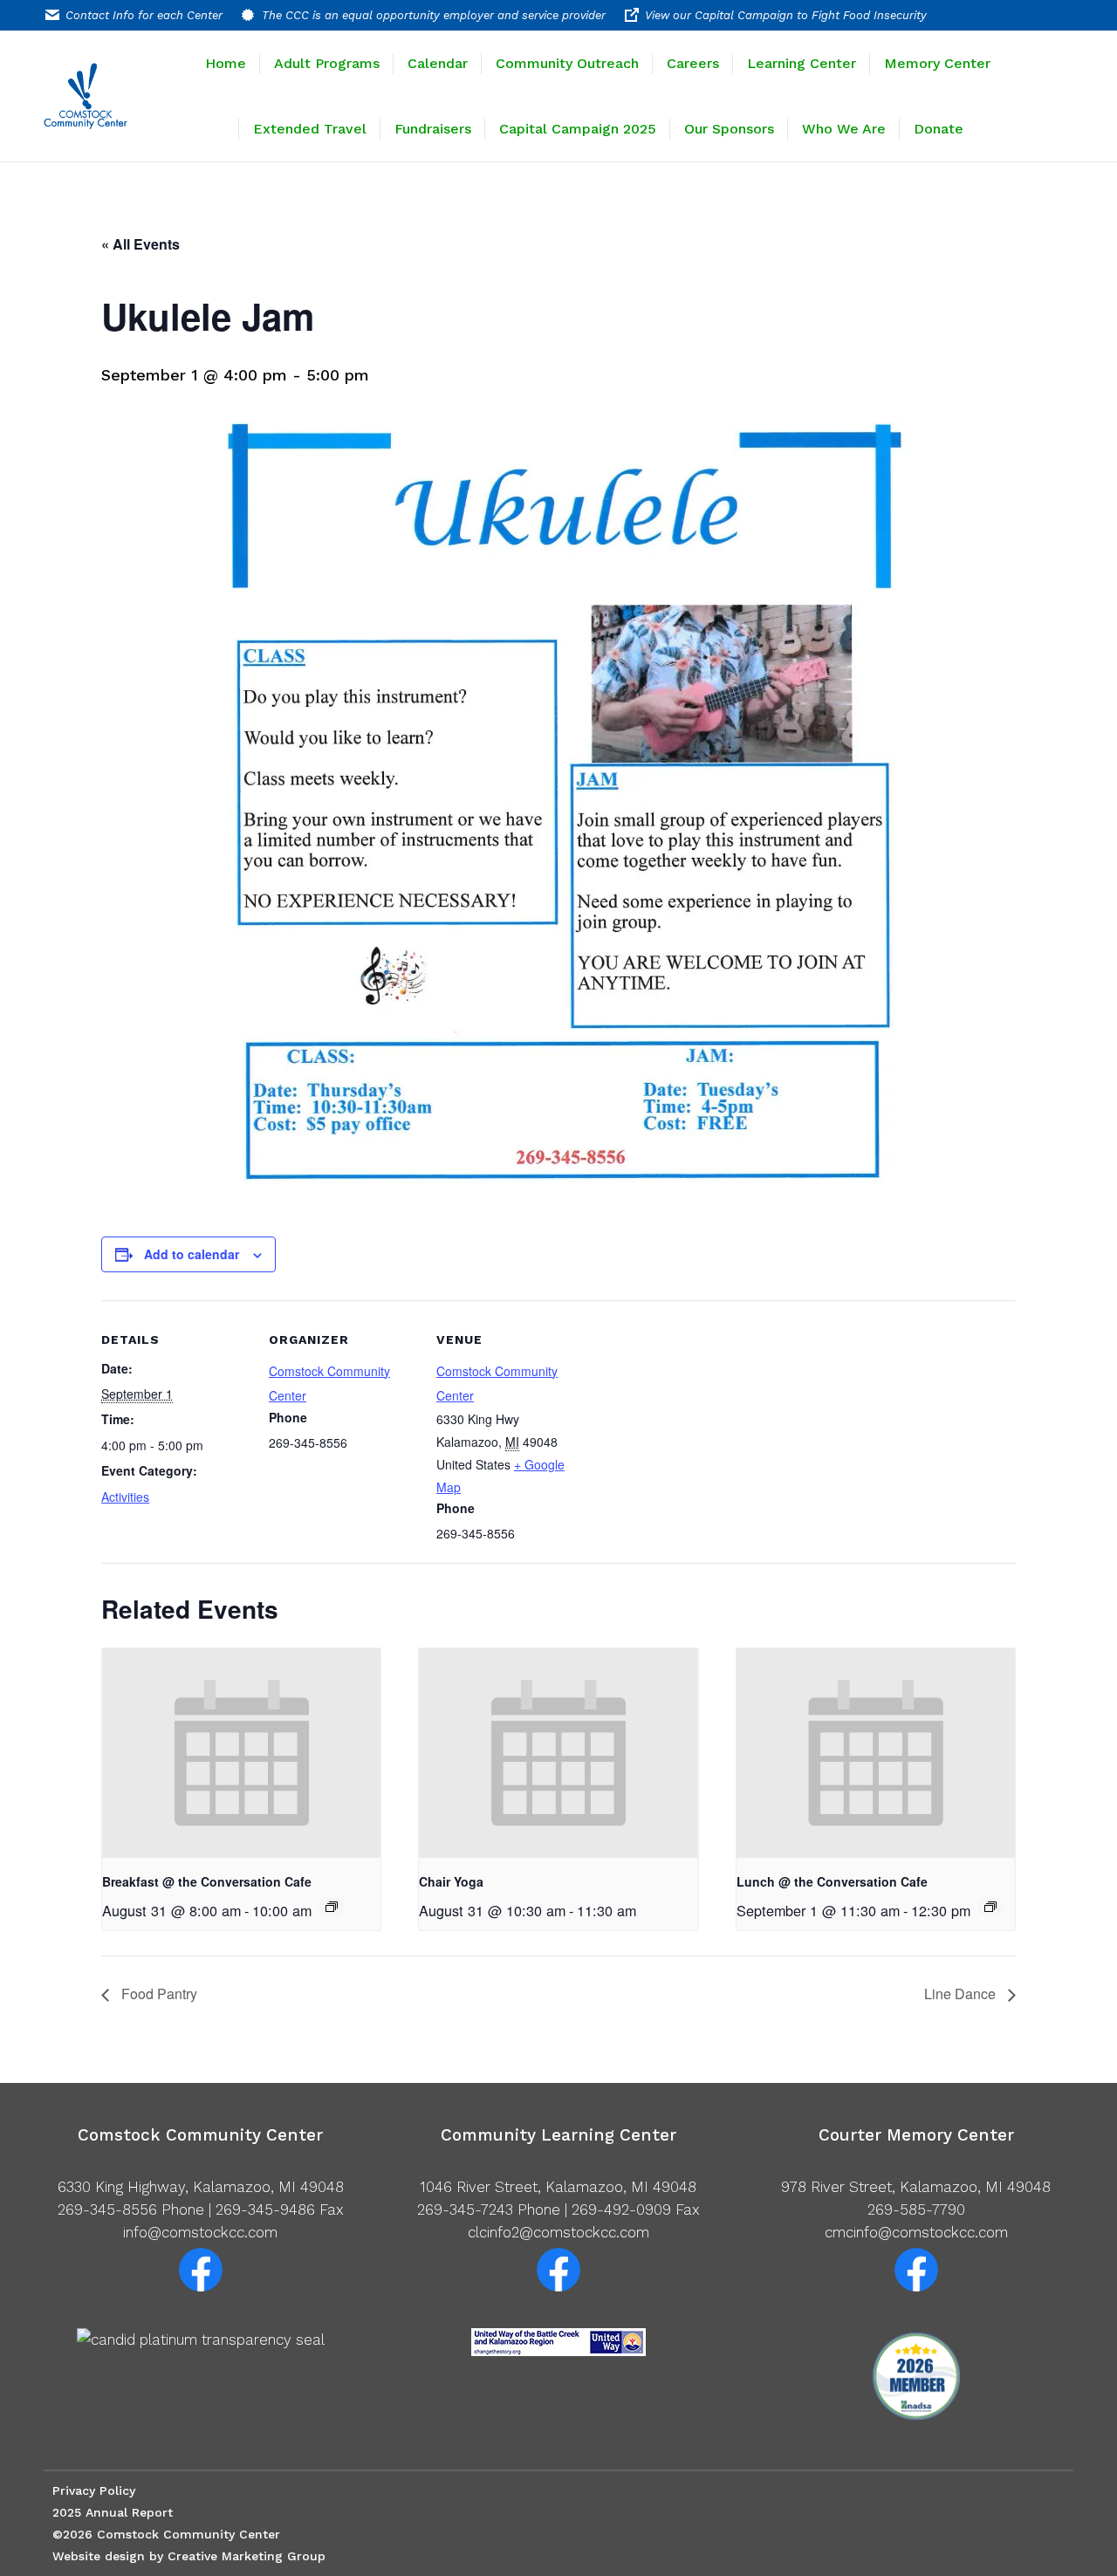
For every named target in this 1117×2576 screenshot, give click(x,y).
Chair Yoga (451, 1881)
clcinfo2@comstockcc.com (558, 2232)
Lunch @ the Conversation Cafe (832, 1881)
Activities (125, 1497)
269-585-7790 (916, 2209)
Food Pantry (158, 1994)
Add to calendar (192, 1254)
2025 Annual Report (113, 2512)
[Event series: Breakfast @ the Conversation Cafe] (332, 1907)
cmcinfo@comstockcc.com (916, 2232)
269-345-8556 (107, 2209)
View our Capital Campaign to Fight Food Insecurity (786, 15)
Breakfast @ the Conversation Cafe (207, 1881)
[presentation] (241, 1753)
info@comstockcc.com (200, 2232)
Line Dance (962, 1994)
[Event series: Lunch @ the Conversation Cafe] (990, 1907)
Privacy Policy (94, 2490)
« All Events (140, 244)
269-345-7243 (465, 2209)
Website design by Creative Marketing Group (189, 2556)
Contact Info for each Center (144, 15)
